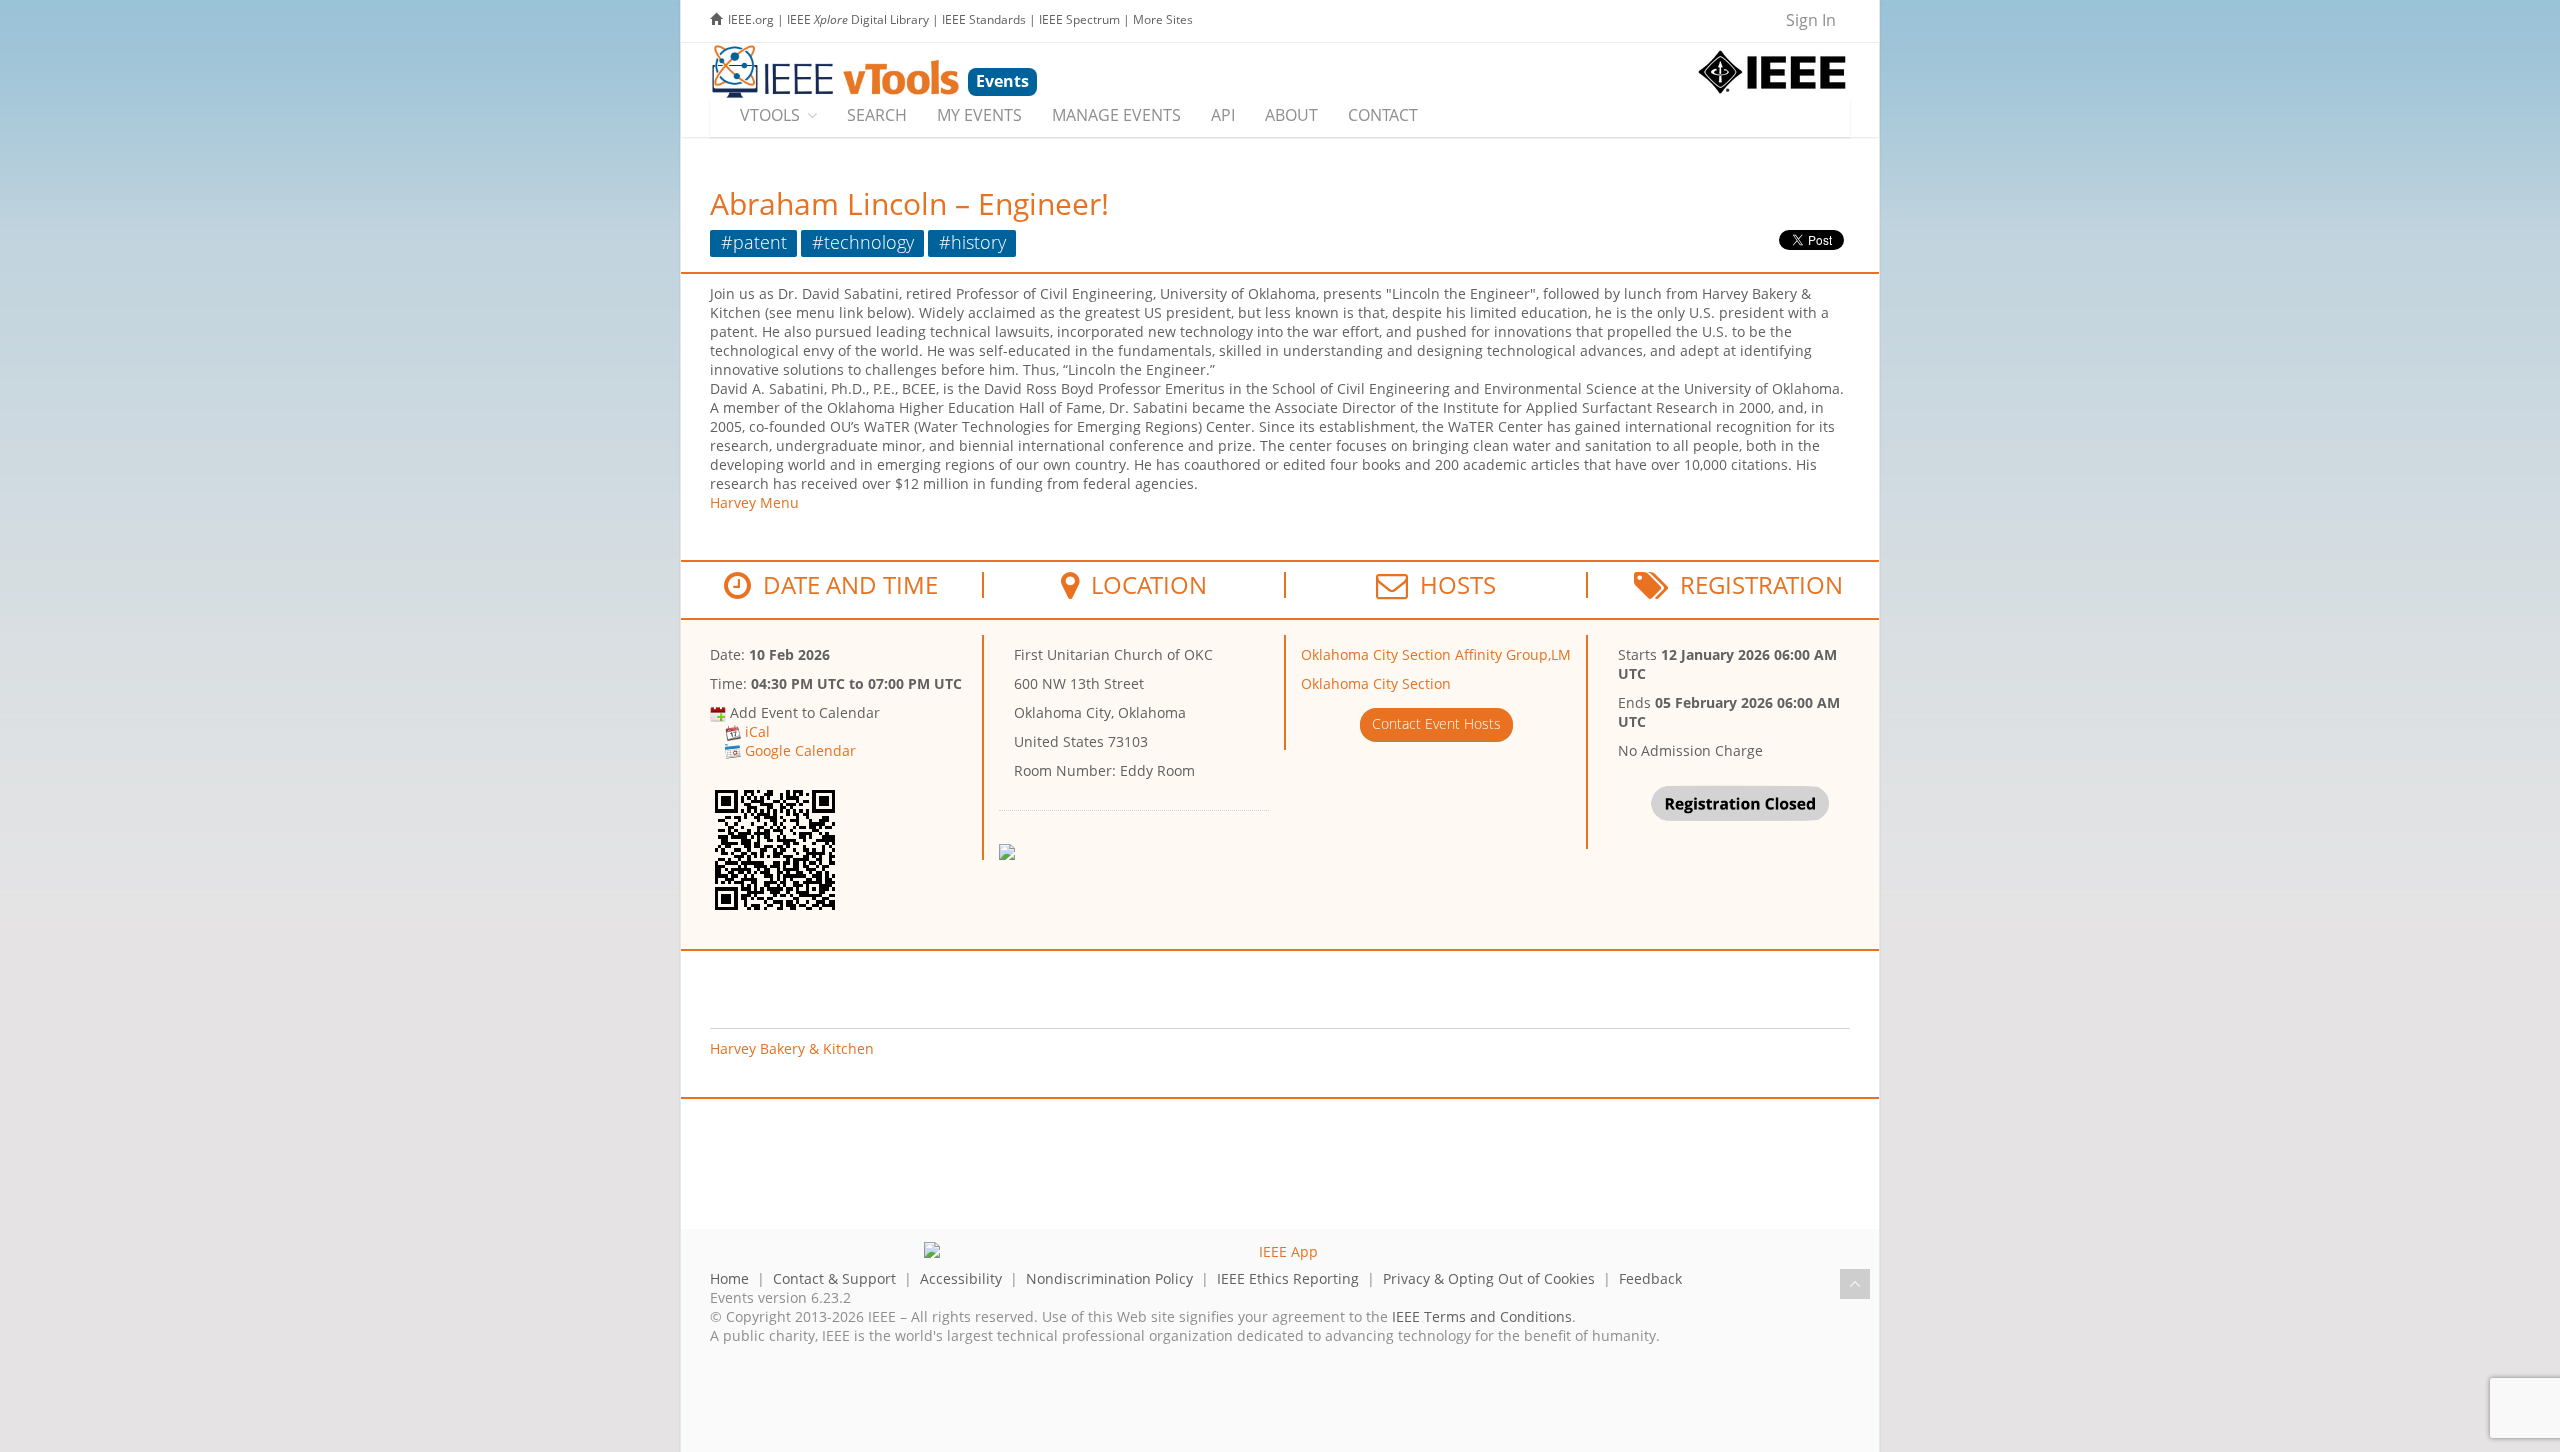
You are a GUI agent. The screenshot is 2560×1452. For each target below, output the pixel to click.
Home (729, 1278)
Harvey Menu (754, 502)
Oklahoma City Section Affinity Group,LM (1436, 654)
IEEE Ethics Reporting (1288, 1278)
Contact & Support (834, 1278)
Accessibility (961, 1278)
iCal (757, 731)
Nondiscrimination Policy (1109, 1278)
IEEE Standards (984, 19)
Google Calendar (800, 750)
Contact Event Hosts (1436, 723)
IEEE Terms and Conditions (1482, 1316)
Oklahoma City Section (1376, 683)
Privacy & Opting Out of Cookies (1489, 1278)
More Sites (1163, 19)
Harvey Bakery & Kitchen (792, 1048)
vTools (770, 115)
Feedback (1650, 1278)
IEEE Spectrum (1079, 19)
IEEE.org (751, 19)
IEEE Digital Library (858, 19)
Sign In (1811, 20)
